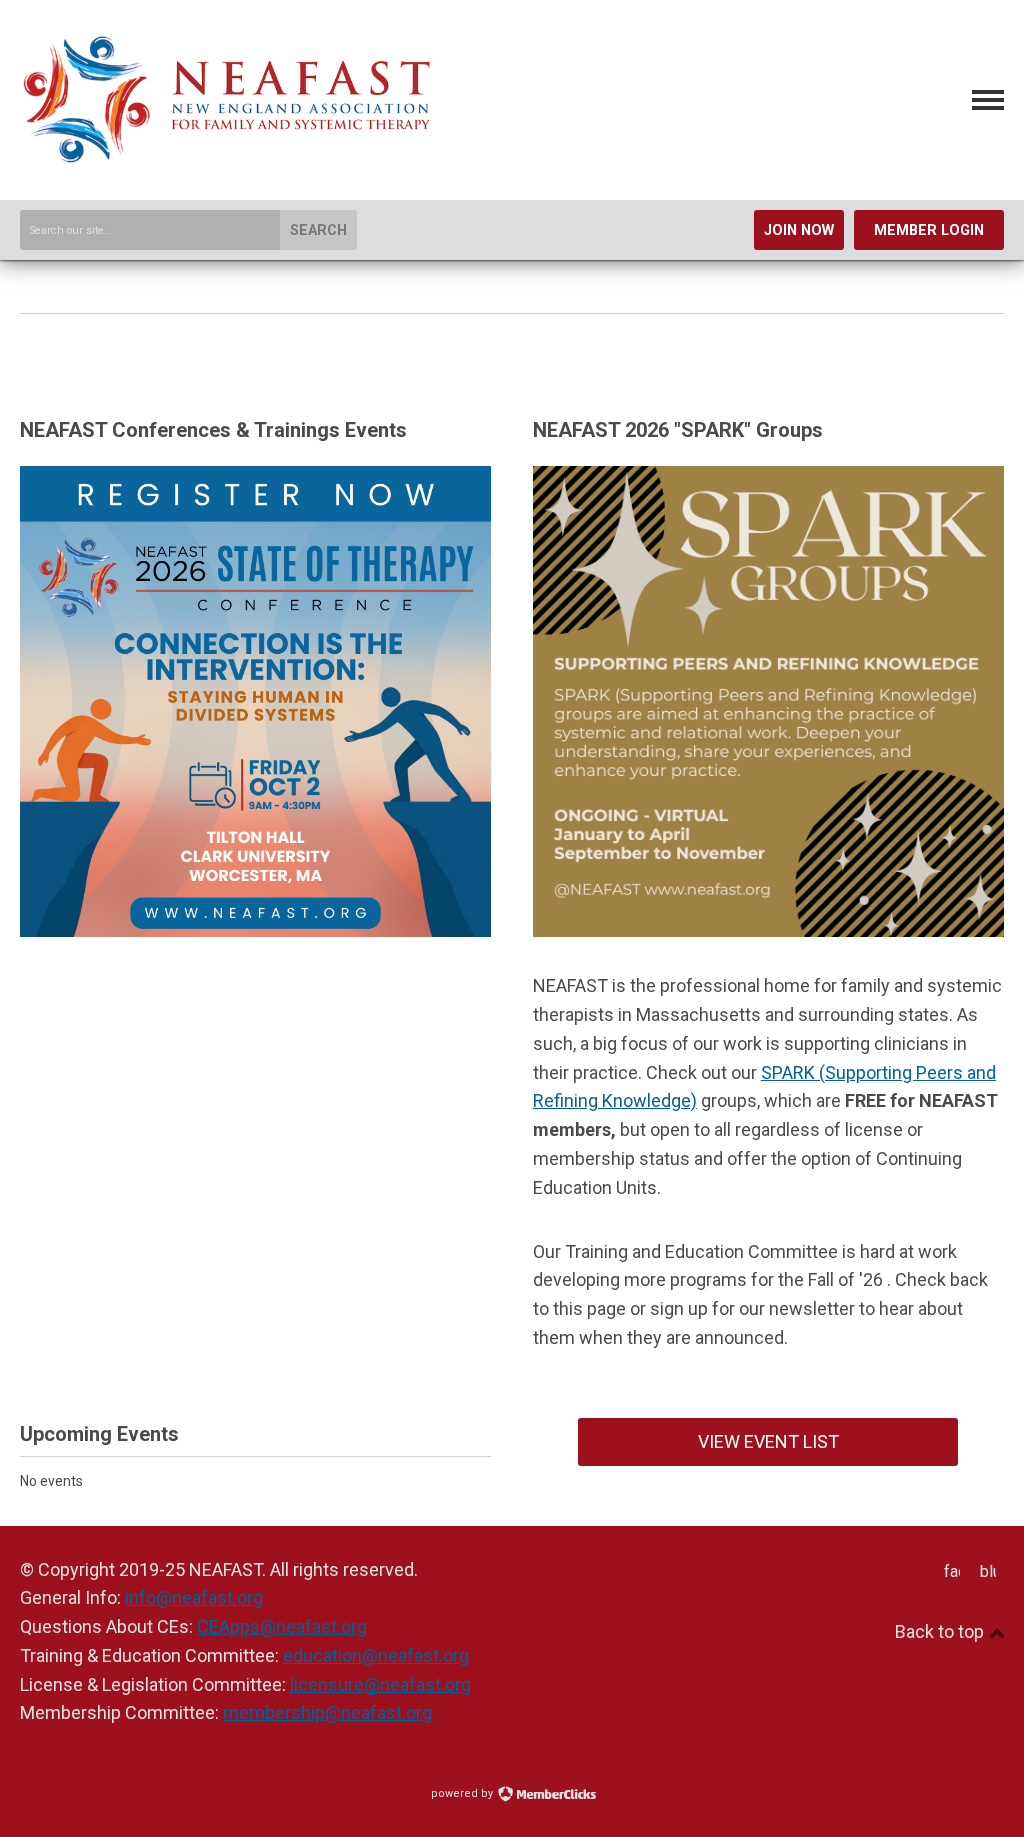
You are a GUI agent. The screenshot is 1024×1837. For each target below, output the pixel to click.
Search (318, 230)
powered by (463, 1793)
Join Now (799, 230)
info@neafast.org (194, 1597)
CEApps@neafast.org (282, 1626)
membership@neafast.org (327, 1712)
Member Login (929, 230)
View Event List (768, 1441)
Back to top (941, 1631)
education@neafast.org (376, 1655)
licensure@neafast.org (380, 1684)
